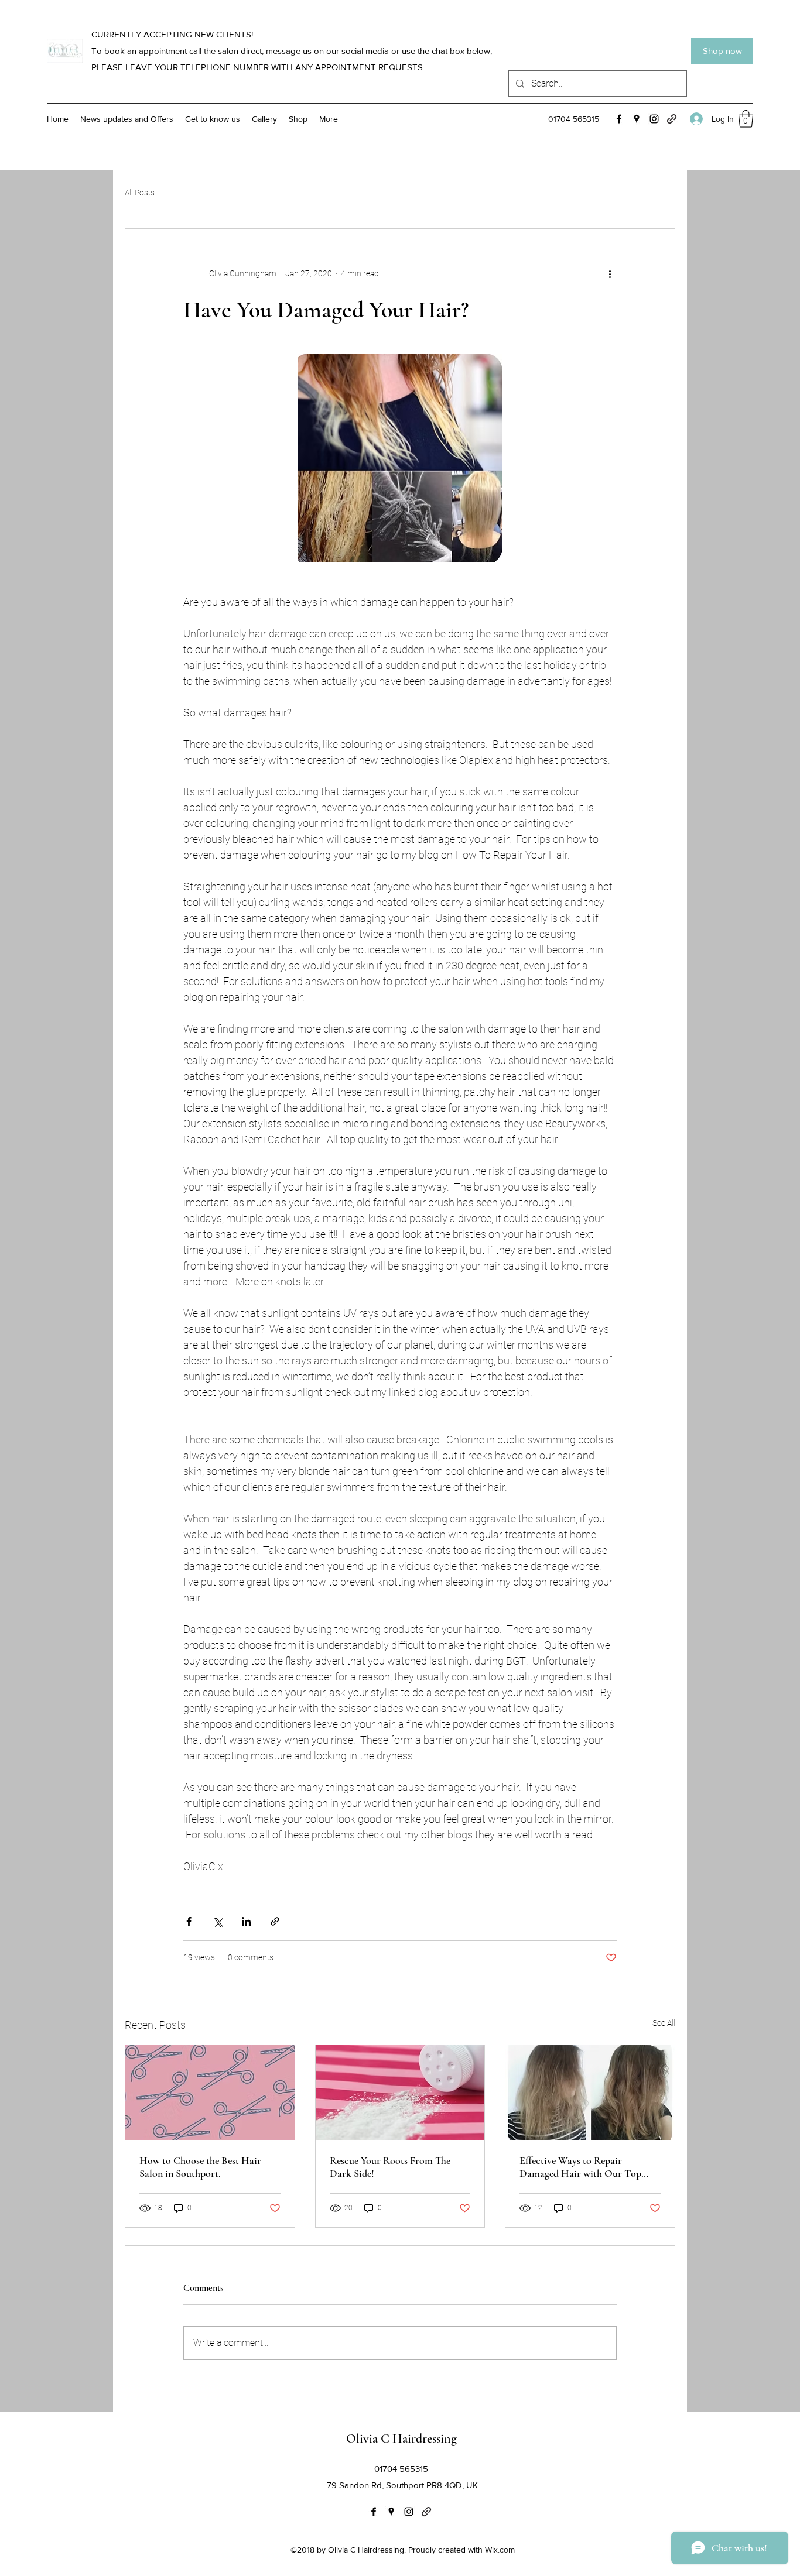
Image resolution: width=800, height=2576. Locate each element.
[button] (746, 119)
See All (664, 2023)
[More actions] (610, 273)
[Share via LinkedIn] (246, 1921)
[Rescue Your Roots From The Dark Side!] (400, 2093)
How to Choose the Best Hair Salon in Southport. (200, 2167)
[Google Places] (637, 119)
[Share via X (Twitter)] (218, 1921)
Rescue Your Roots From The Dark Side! (390, 2167)
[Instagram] (654, 119)
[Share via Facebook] (189, 1921)
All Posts (140, 193)
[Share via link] (275, 1921)
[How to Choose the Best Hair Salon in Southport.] (210, 2093)
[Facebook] (619, 119)
